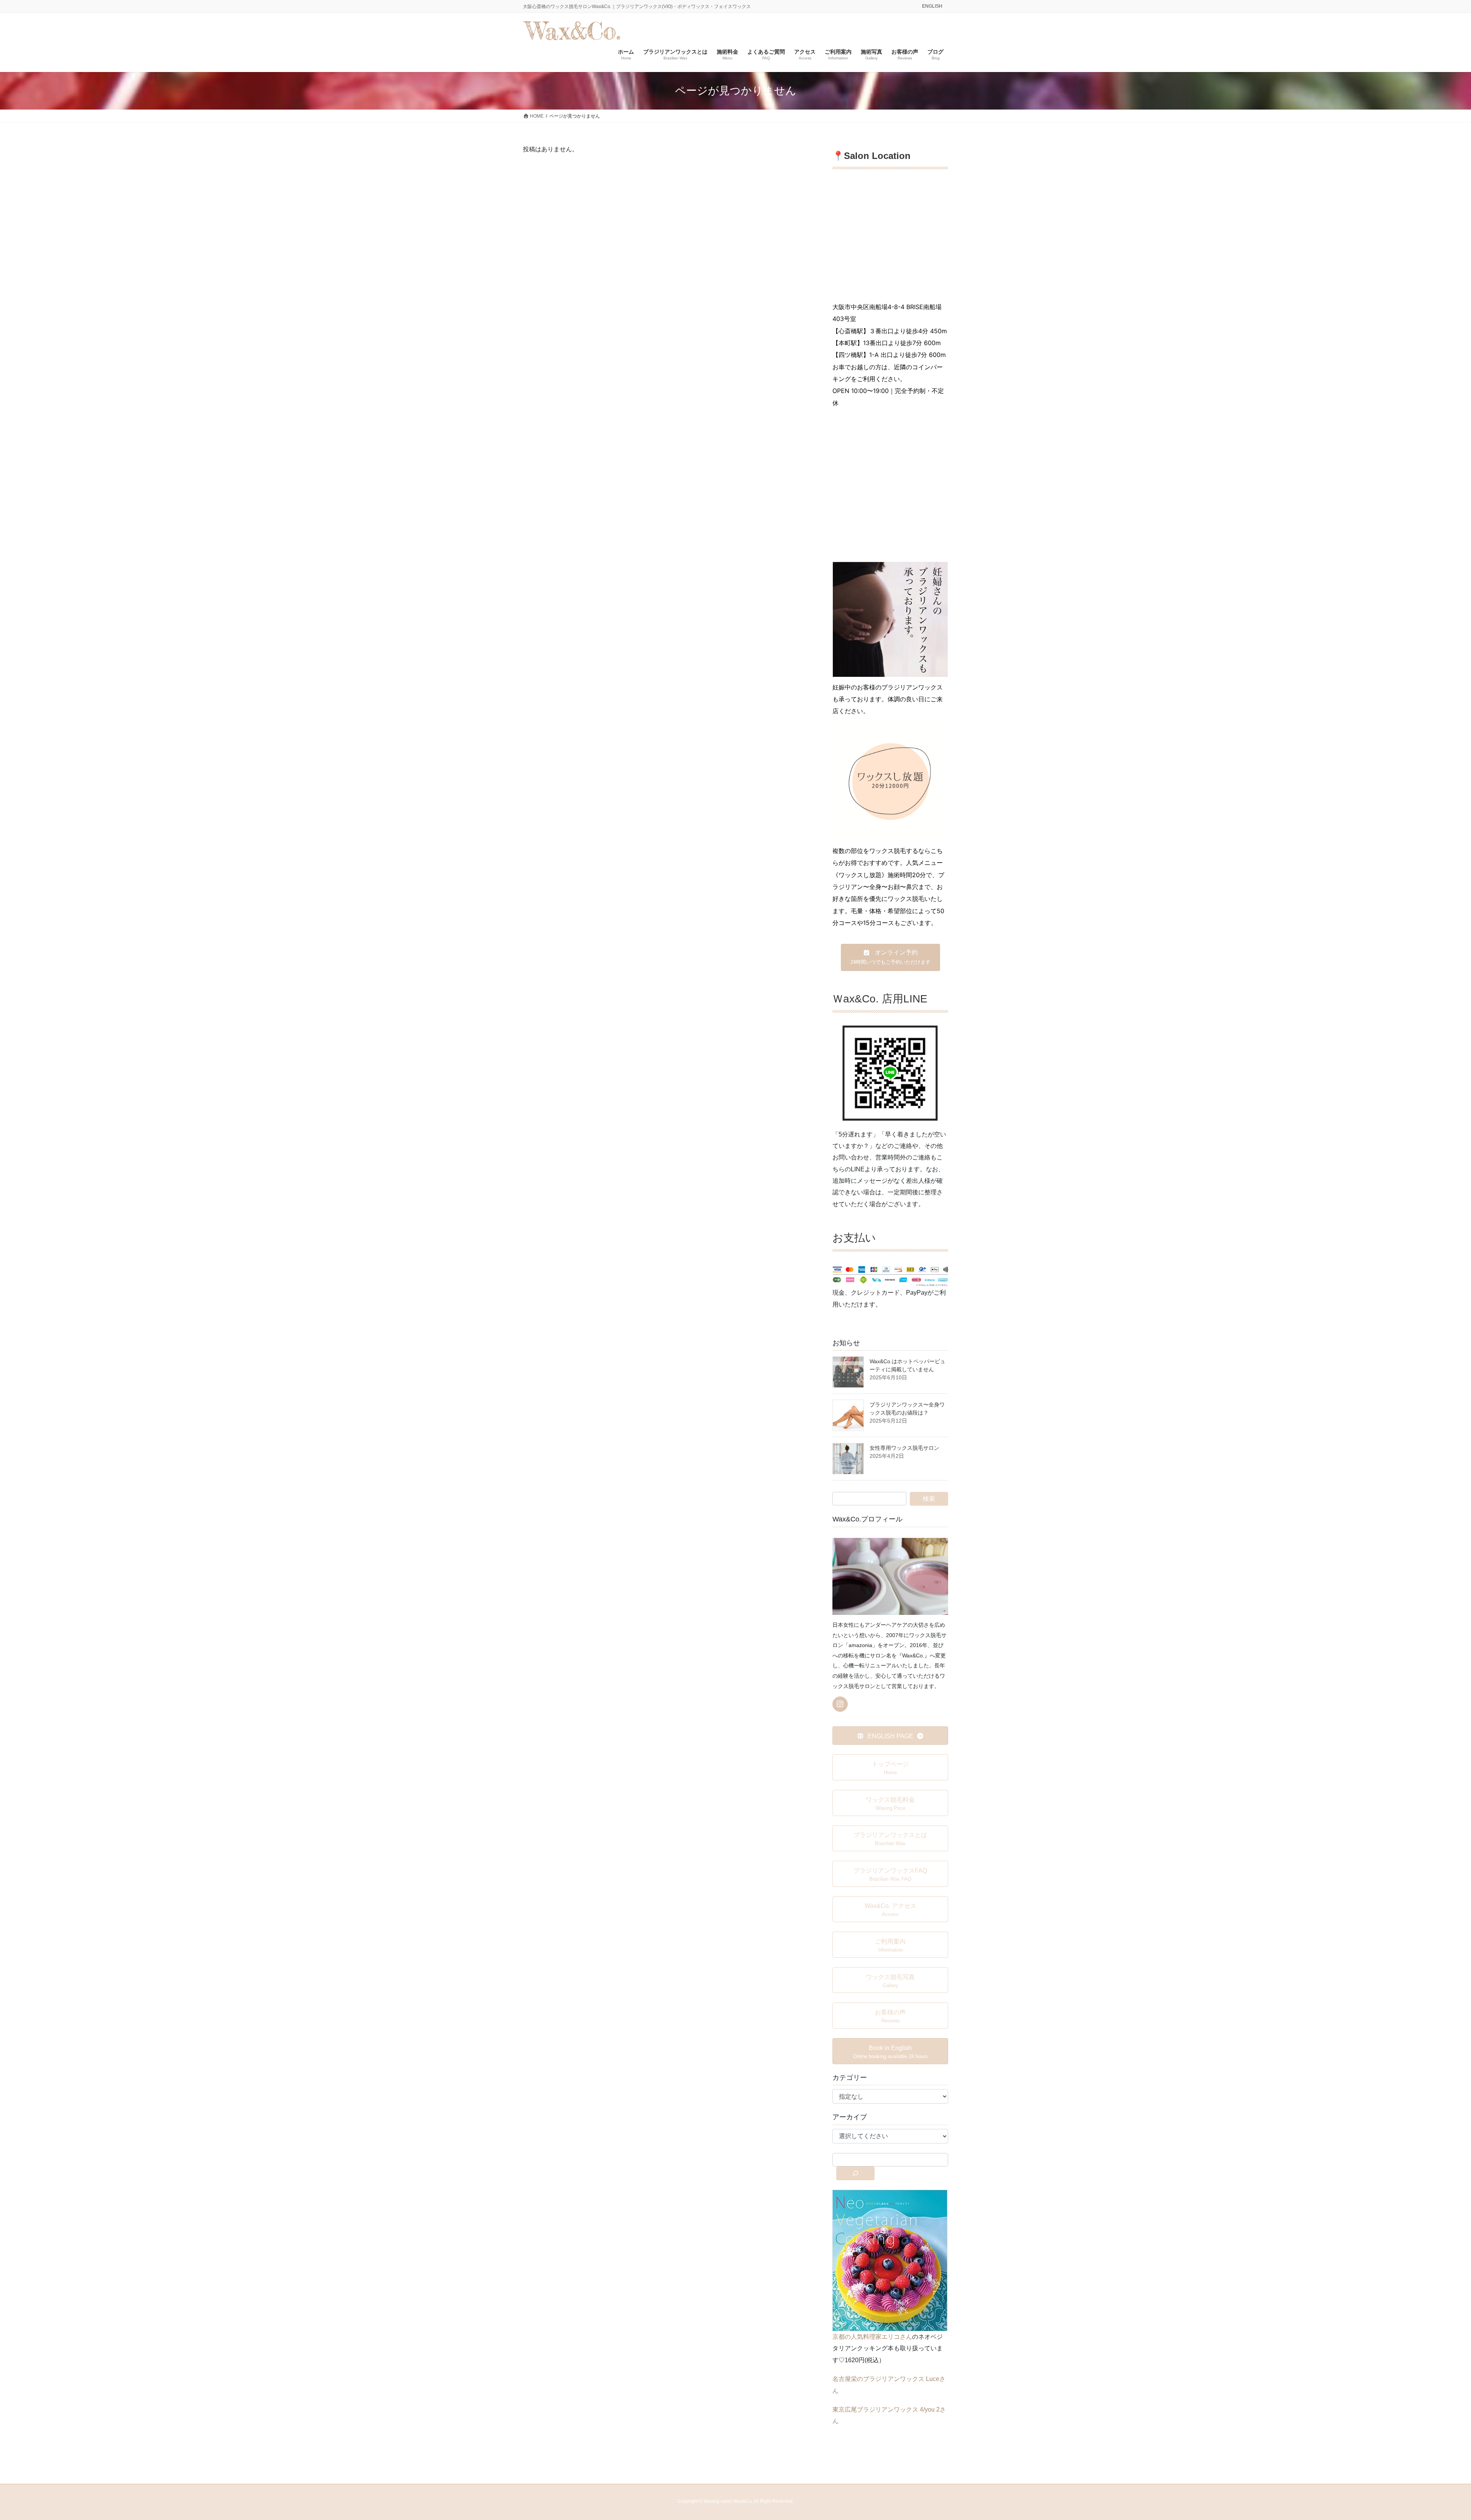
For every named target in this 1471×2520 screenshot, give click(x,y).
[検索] (855, 2173)
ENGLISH (932, 6)
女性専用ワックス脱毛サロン (904, 1448)
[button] (890, 957)
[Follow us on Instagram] (840, 1704)
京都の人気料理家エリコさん (872, 2337)
